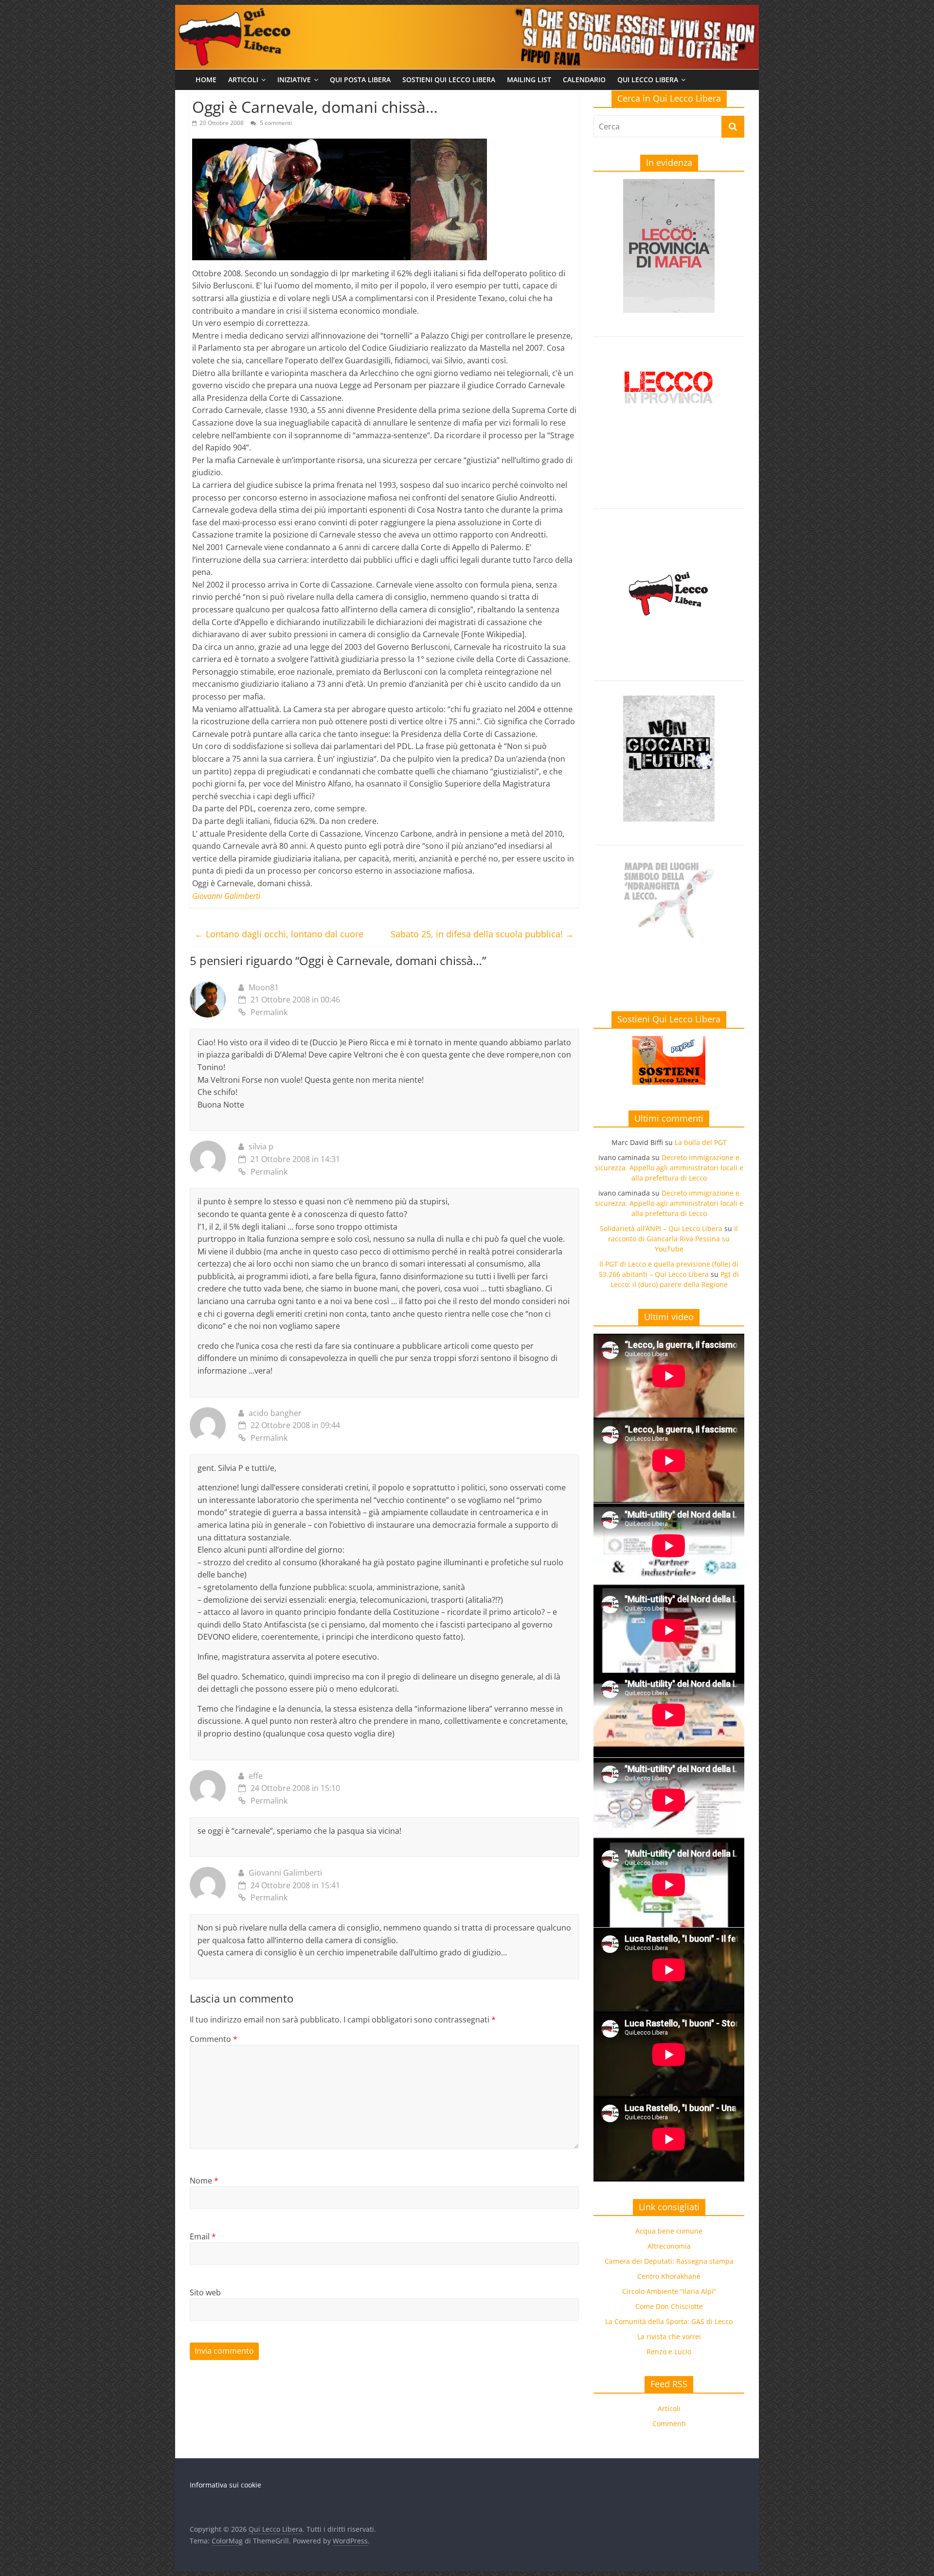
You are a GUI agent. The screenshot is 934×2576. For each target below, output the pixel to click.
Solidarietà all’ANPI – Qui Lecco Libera (661, 1228)
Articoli (243, 80)
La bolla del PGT (701, 1142)
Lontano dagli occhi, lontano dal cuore (279, 934)
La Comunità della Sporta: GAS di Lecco (669, 2321)
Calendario (584, 80)
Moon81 (264, 987)
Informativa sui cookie (225, 2485)
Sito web (205, 2292)
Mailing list (529, 80)
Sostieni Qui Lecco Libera (449, 80)
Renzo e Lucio (669, 2352)
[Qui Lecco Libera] (467, 11)
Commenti (669, 2424)
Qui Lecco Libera (648, 80)
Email (203, 2236)
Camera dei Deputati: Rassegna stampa (669, 2261)
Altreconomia (669, 2246)
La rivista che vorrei (669, 2336)
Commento (214, 2039)
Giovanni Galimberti (285, 1873)
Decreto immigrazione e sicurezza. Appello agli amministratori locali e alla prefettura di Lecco (669, 1168)
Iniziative (294, 80)
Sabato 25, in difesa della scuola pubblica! (482, 934)
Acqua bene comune (669, 2231)
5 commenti (275, 123)
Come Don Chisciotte (669, 2306)
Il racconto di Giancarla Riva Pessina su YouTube (673, 1239)
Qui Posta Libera (360, 80)
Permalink (269, 1012)
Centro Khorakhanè (669, 2276)
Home (206, 80)
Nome (204, 2181)
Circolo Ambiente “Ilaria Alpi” (669, 2291)
